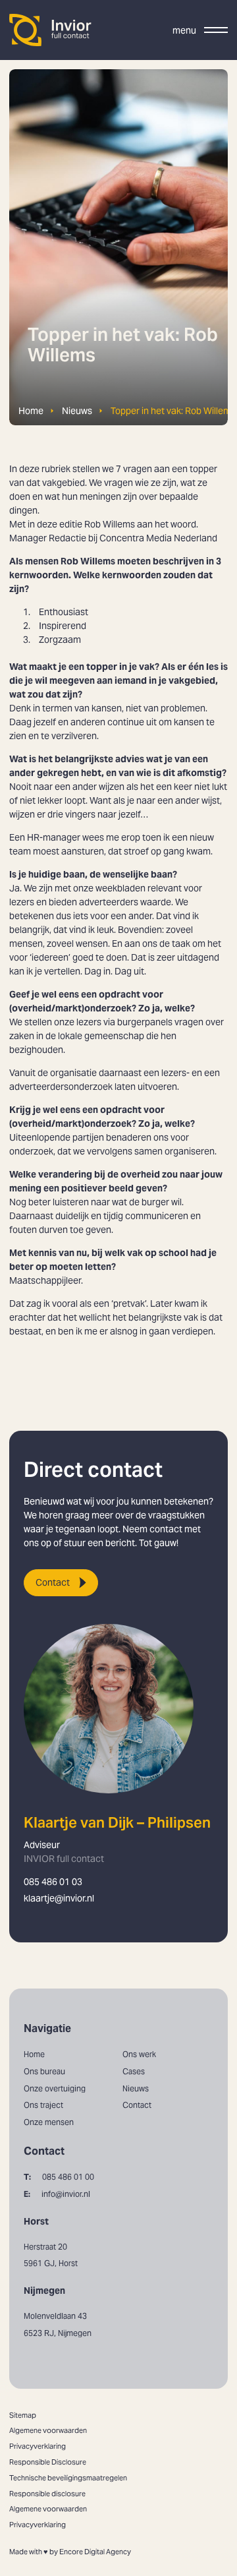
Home (31, 411)
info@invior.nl (57, 2194)
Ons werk (139, 2054)
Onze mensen (49, 2122)
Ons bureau (44, 2071)
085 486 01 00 (59, 2177)
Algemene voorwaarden (48, 2430)
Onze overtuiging (55, 2088)
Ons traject (43, 2105)
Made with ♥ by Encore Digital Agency (70, 2552)
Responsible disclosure (47, 2494)
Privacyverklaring (38, 2446)
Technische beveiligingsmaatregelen (68, 2478)
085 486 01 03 (53, 1882)
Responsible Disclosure (48, 2462)
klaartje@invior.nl (59, 1898)
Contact (53, 1582)
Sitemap (23, 2415)
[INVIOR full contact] (51, 30)
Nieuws (77, 411)
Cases (134, 2071)
